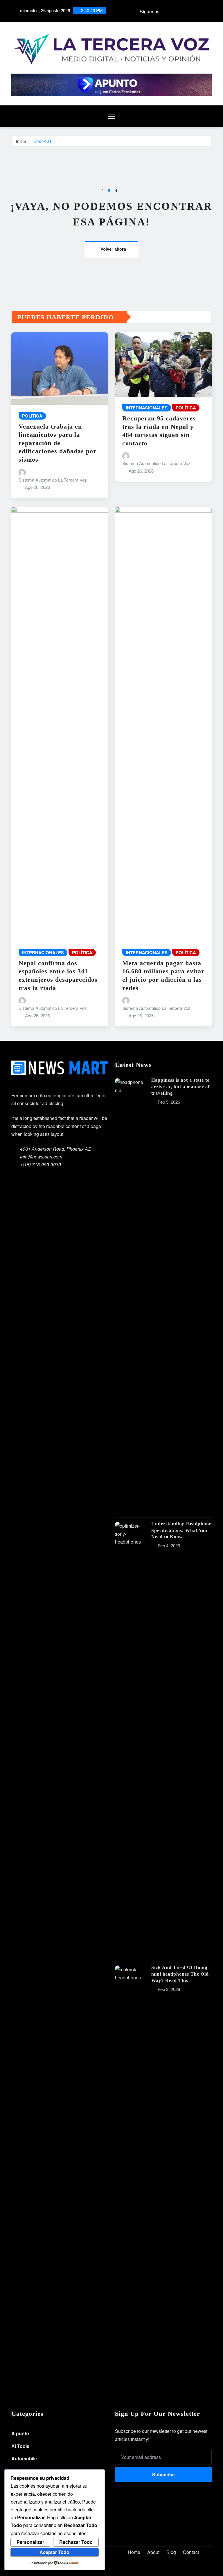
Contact (191, 2552)
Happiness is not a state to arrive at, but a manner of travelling (180, 1087)
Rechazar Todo (76, 2542)
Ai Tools (20, 2446)
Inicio (21, 141)
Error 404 (42, 141)
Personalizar (30, 2542)
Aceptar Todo (54, 2552)
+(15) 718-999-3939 (41, 1164)
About (153, 2552)
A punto (20, 2433)
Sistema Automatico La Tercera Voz (53, 480)
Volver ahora (113, 249)
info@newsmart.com (41, 1157)
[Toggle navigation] (112, 116)
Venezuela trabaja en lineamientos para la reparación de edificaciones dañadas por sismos (57, 443)
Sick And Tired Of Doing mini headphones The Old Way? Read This (180, 1974)
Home (134, 2552)
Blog (171, 2552)
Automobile (24, 2459)
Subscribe (163, 2474)
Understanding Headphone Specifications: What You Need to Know (181, 1530)
